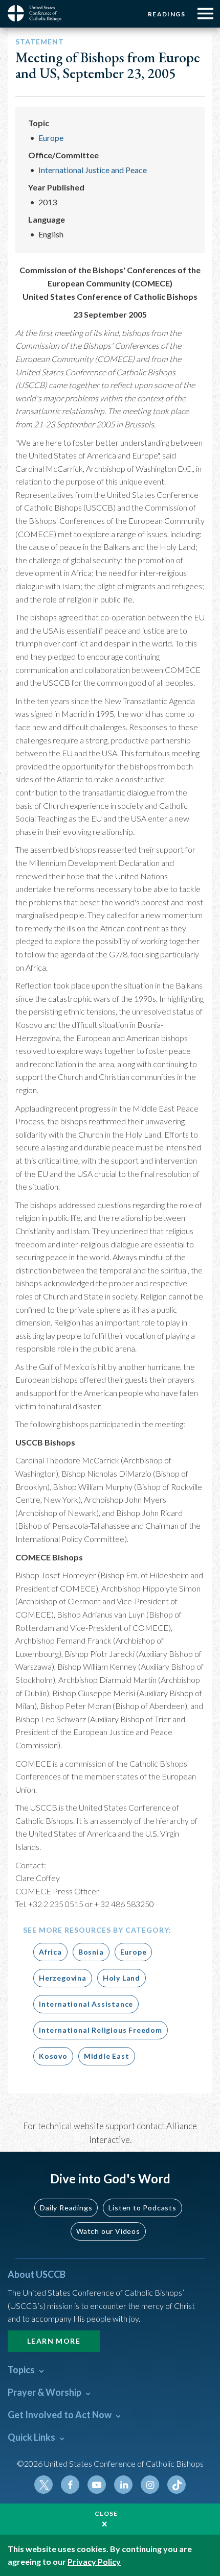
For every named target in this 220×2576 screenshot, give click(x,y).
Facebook (70, 2485)
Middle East (107, 2056)
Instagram (150, 2485)
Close (106, 2513)
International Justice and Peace (93, 170)
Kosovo (53, 2056)
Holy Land (122, 1978)
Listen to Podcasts (142, 2208)
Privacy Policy (94, 2561)
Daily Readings (66, 2208)
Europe (51, 138)
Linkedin (123, 2485)
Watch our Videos (108, 2231)
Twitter (43, 2485)
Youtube (97, 2485)
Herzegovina (63, 1978)
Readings (167, 14)
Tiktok (177, 2485)
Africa (50, 1952)
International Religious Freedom (101, 2030)
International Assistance (86, 2004)
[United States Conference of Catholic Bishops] (38, 13)
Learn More (54, 2341)
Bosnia (91, 1952)
